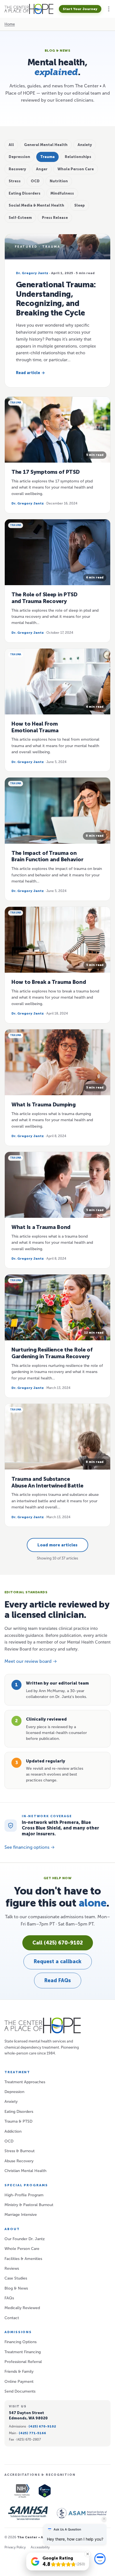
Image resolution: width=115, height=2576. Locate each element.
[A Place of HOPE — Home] (29, 9)
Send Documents (20, 2391)
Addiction (13, 2131)
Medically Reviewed (22, 2308)
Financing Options (21, 2342)
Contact (12, 2318)
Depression (14, 2092)
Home (10, 24)
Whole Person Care (22, 2249)
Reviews (12, 2268)
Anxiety (11, 2102)
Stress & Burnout (20, 2151)
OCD (9, 2141)
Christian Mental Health (25, 2171)
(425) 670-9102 (42, 2426)
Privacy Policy (15, 2547)
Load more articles (57, 1545)
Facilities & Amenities (23, 2259)
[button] (109, 9)
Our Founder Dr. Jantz (25, 2239)
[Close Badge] (88, 2554)
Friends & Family (19, 2372)
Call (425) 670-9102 (58, 1943)
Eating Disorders (19, 2112)
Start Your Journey (80, 9)
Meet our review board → (31, 1661)
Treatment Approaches (25, 2082)
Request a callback (58, 1962)
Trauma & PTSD (18, 2121)
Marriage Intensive (21, 2215)
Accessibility (40, 2547)
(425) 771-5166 (32, 2433)
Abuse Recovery (19, 2161)
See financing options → (30, 1847)
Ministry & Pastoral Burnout (29, 2205)
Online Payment (19, 2382)
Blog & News (16, 2288)
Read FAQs (58, 1981)
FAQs (9, 2298)
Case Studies (16, 2278)
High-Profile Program (24, 2195)
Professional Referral (23, 2362)
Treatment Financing (23, 2352)
